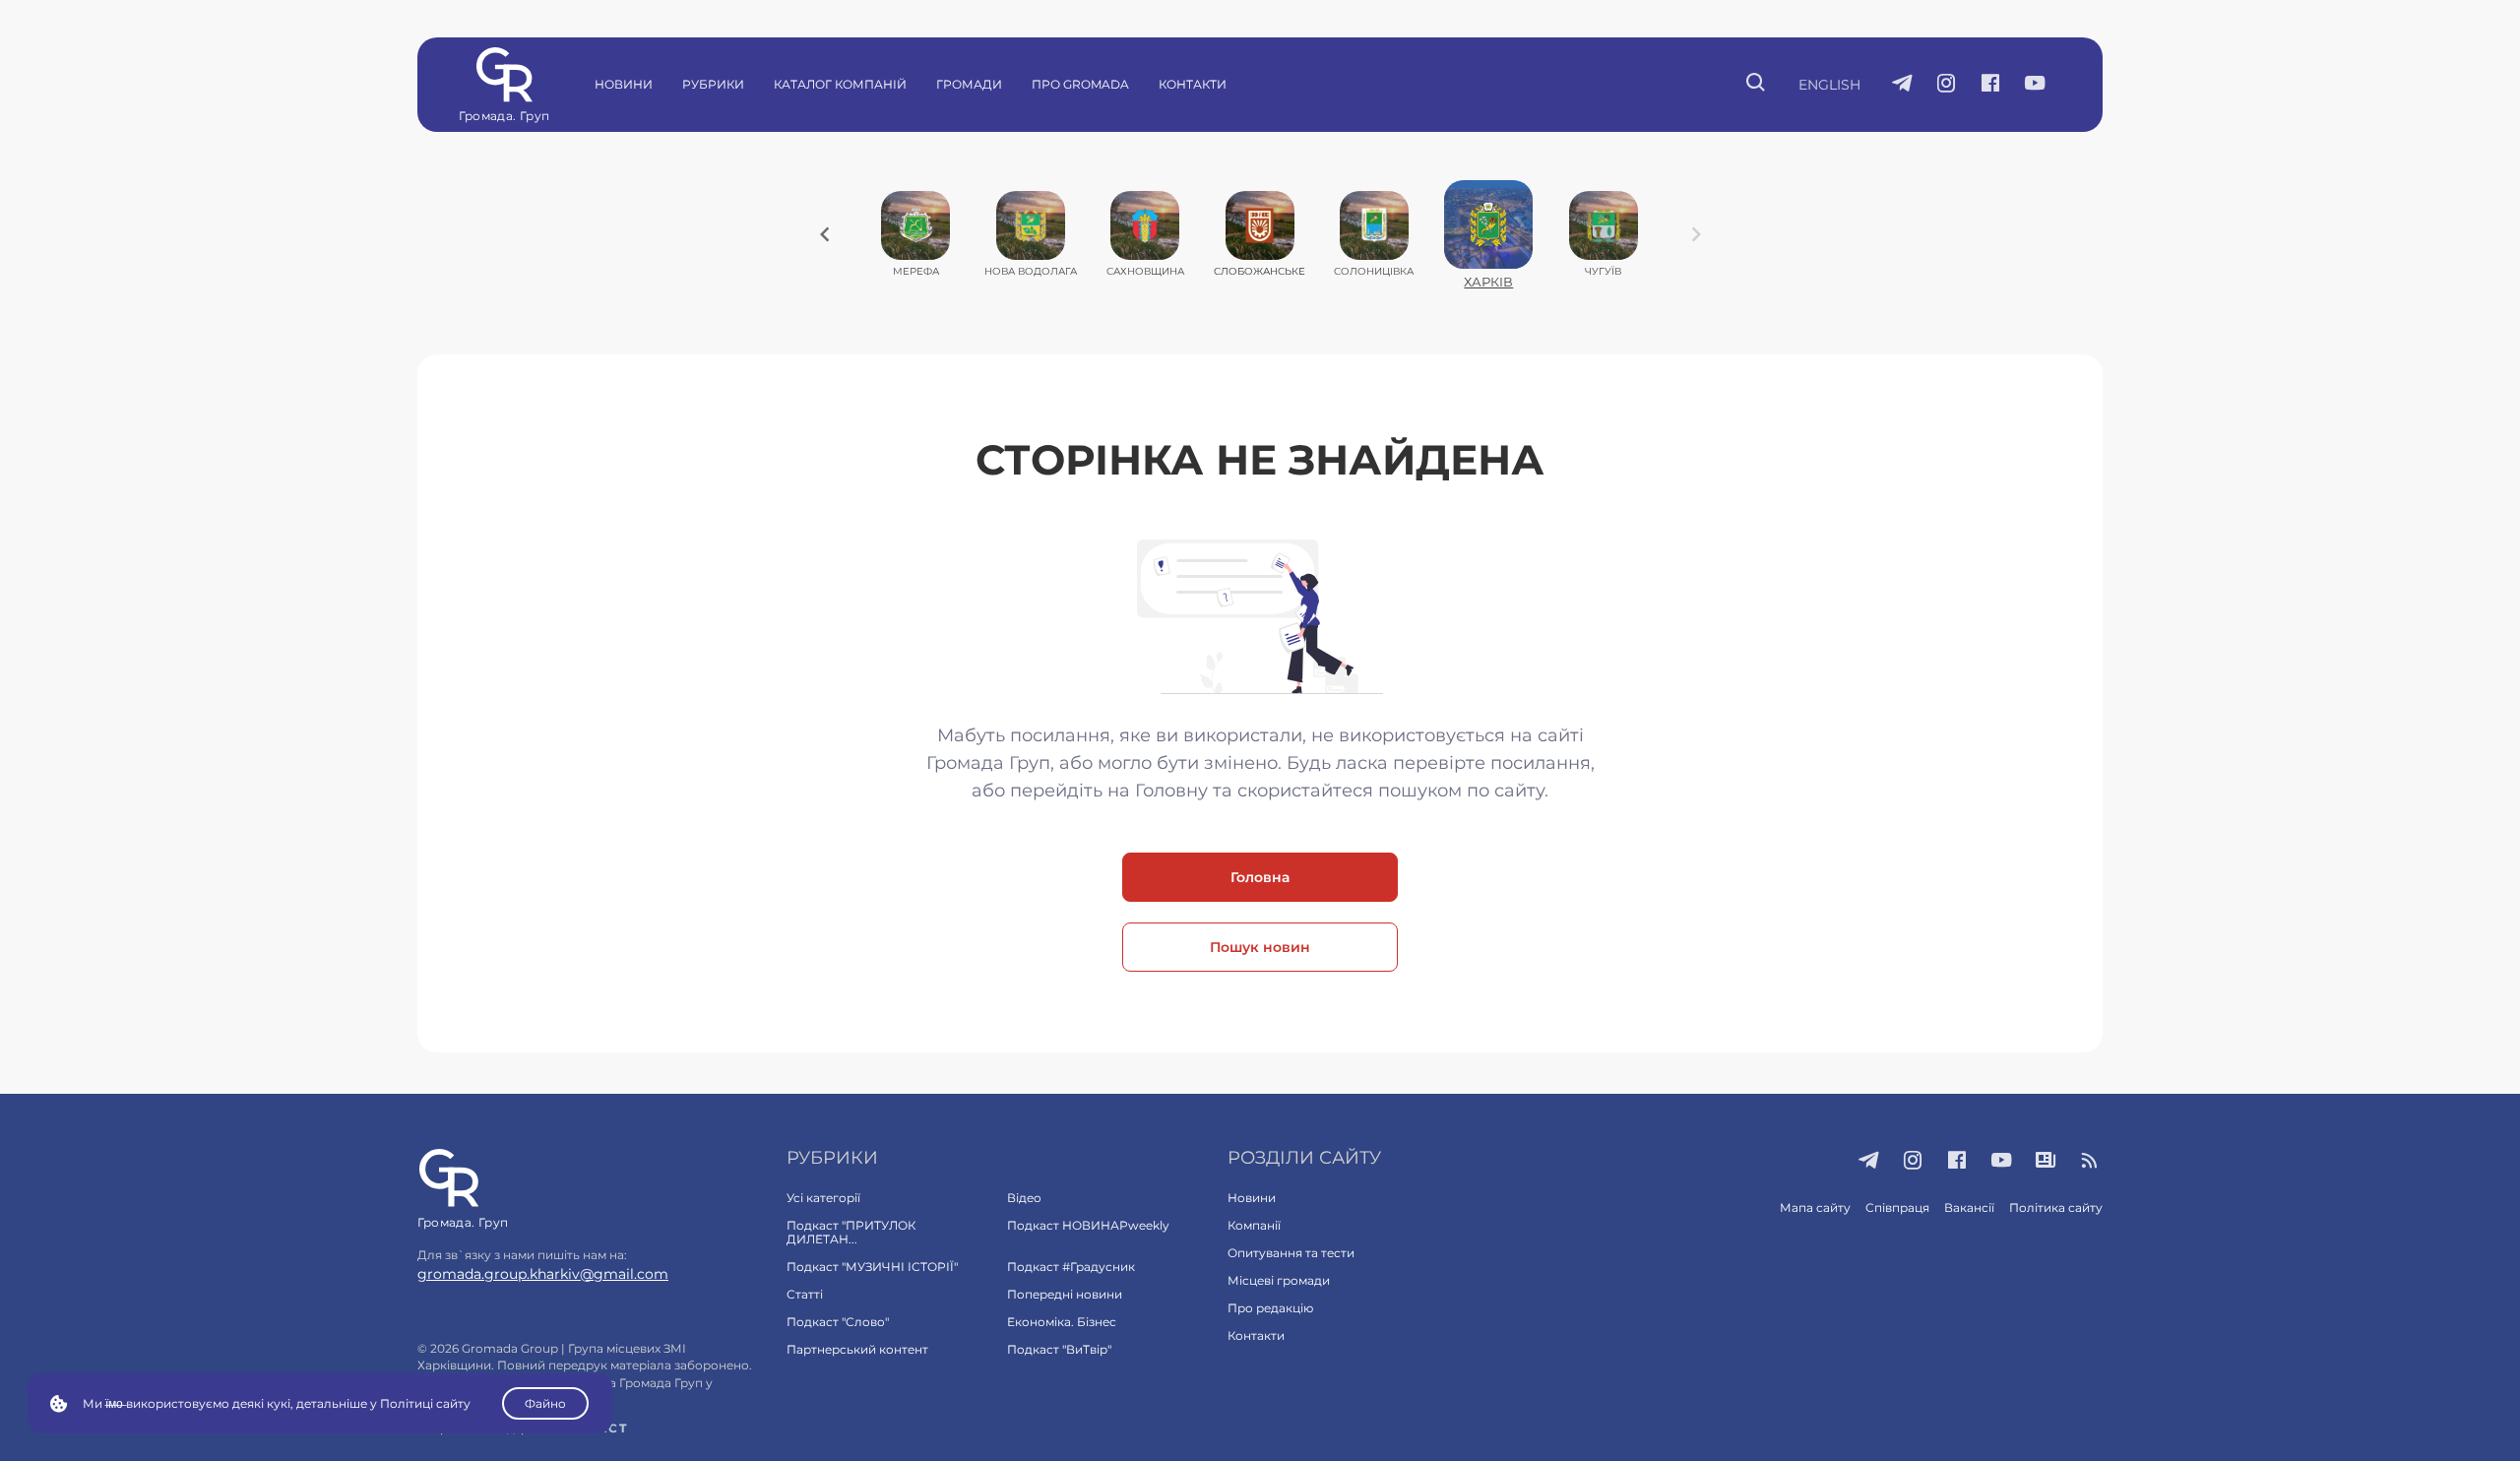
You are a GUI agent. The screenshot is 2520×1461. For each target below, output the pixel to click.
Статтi (805, 1294)
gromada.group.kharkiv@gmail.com (543, 1274)
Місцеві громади (1279, 1280)
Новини (624, 84)
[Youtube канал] (2035, 85)
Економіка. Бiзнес (1062, 1322)
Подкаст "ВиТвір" (1059, 1349)
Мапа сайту (1815, 1207)
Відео (1024, 1198)
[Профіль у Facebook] (1991, 85)
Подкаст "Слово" (838, 1322)
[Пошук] (1757, 85)
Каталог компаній (840, 84)
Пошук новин (1260, 947)
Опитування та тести (1291, 1253)
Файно (545, 1403)
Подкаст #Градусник (1071, 1267)
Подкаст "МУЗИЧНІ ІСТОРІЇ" (872, 1267)
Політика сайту (2056, 1207)
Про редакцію (1270, 1308)
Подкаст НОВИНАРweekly (1088, 1225)
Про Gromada (1080, 84)
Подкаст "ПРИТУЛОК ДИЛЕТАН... (851, 1232)
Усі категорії (823, 1198)
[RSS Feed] (2090, 1162)
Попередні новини (1065, 1294)
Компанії (1254, 1225)
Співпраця (1897, 1207)
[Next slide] (1696, 234)
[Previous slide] (825, 234)
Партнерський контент (857, 1349)
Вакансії (1969, 1207)
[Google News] (2046, 1162)
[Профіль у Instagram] (1947, 85)
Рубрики (713, 84)
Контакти (1193, 84)
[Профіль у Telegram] (1902, 85)
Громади (969, 84)
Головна (1260, 877)
